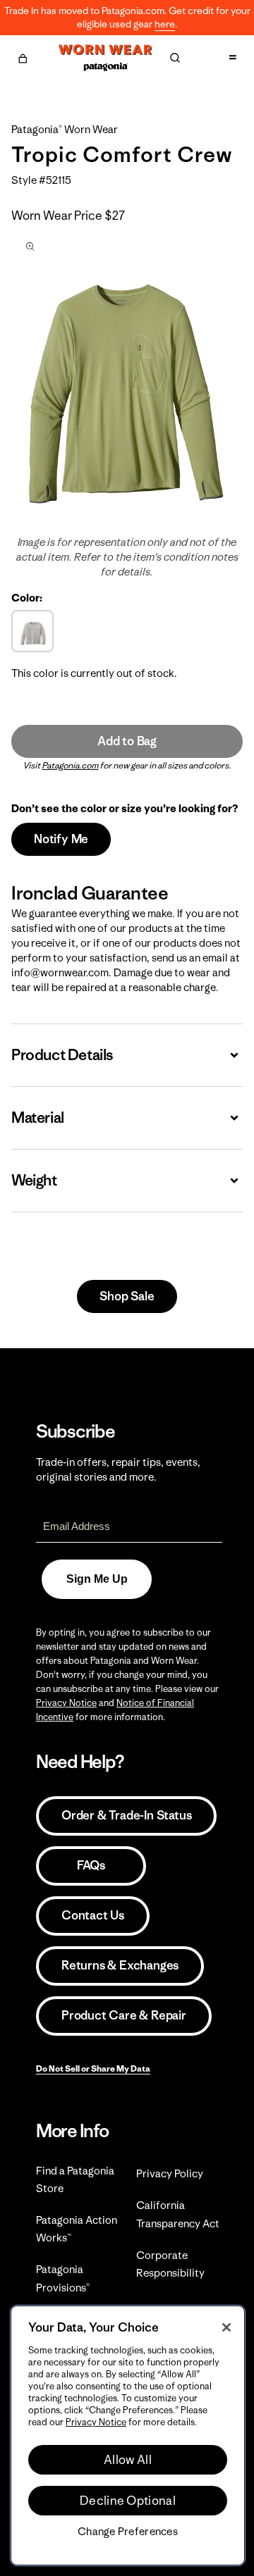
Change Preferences (128, 2532)
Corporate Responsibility (170, 2264)
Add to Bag (127, 741)
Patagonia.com (71, 765)
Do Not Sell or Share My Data (93, 2068)
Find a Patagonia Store (75, 2179)
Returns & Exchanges (120, 1965)
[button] (23, 56)
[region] (128, 2435)
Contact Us (93, 1915)
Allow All (128, 2460)
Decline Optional (128, 2501)
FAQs (91, 1865)
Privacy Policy (170, 2173)
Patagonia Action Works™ (77, 2229)
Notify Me (61, 839)
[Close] (226, 2327)
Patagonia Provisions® (63, 2278)
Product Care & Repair (124, 2015)
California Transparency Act (178, 2214)
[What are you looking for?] (175, 58)
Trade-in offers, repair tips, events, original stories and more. (118, 1469)
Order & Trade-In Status (126, 1815)
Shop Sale (127, 1296)
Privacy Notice (66, 1703)
